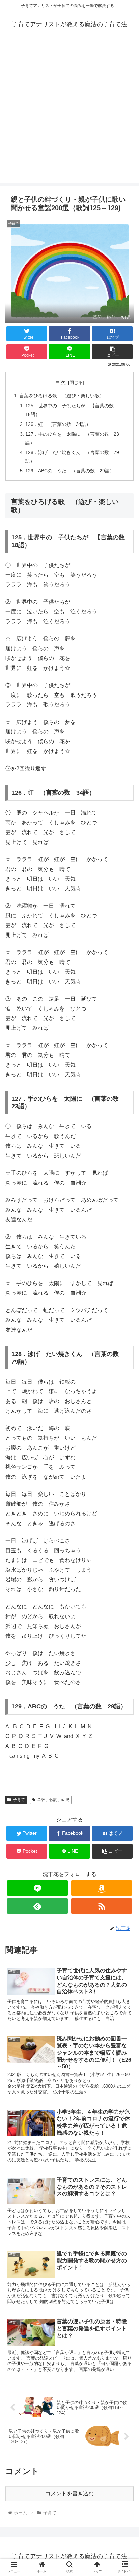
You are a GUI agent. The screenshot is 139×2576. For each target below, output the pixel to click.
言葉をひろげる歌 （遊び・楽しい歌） (62, 396)
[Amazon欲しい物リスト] (102, 1888)
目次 (60, 382)
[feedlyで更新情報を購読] (37, 1906)
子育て (19, 1800)
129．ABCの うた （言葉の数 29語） (70, 471)
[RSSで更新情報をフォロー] (102, 1906)
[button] (125, 1345)
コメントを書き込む (69, 2493)
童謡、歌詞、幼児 (53, 1800)
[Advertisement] (69, 113)
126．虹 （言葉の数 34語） (58, 424)
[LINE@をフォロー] (37, 1888)
